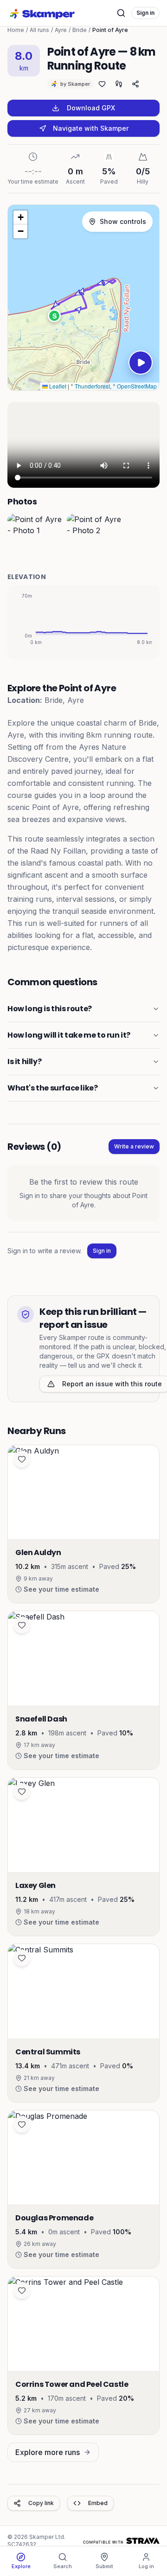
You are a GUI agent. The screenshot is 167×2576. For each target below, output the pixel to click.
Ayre (61, 30)
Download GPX (91, 108)
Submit (104, 2566)
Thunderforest (92, 386)
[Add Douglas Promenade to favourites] (22, 2124)
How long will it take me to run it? (69, 1035)
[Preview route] (141, 363)
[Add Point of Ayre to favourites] (102, 84)
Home (16, 30)
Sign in (145, 13)
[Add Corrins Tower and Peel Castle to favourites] (22, 2290)
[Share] (135, 84)
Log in (146, 2566)
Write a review (134, 1146)
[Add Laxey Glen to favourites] (22, 1792)
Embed (98, 2503)
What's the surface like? (52, 1088)
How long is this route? (50, 1009)
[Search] (121, 13)
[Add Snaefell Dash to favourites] (22, 1625)
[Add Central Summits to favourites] (22, 1958)
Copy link (41, 2503)
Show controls (123, 221)
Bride (80, 30)
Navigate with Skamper (91, 128)
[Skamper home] (43, 13)
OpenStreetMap (137, 386)
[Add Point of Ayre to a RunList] (119, 84)
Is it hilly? (24, 1062)
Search (63, 2566)
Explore (21, 2566)
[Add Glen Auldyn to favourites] (22, 1459)
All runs (39, 30)
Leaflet (57, 386)
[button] (54, 316)
